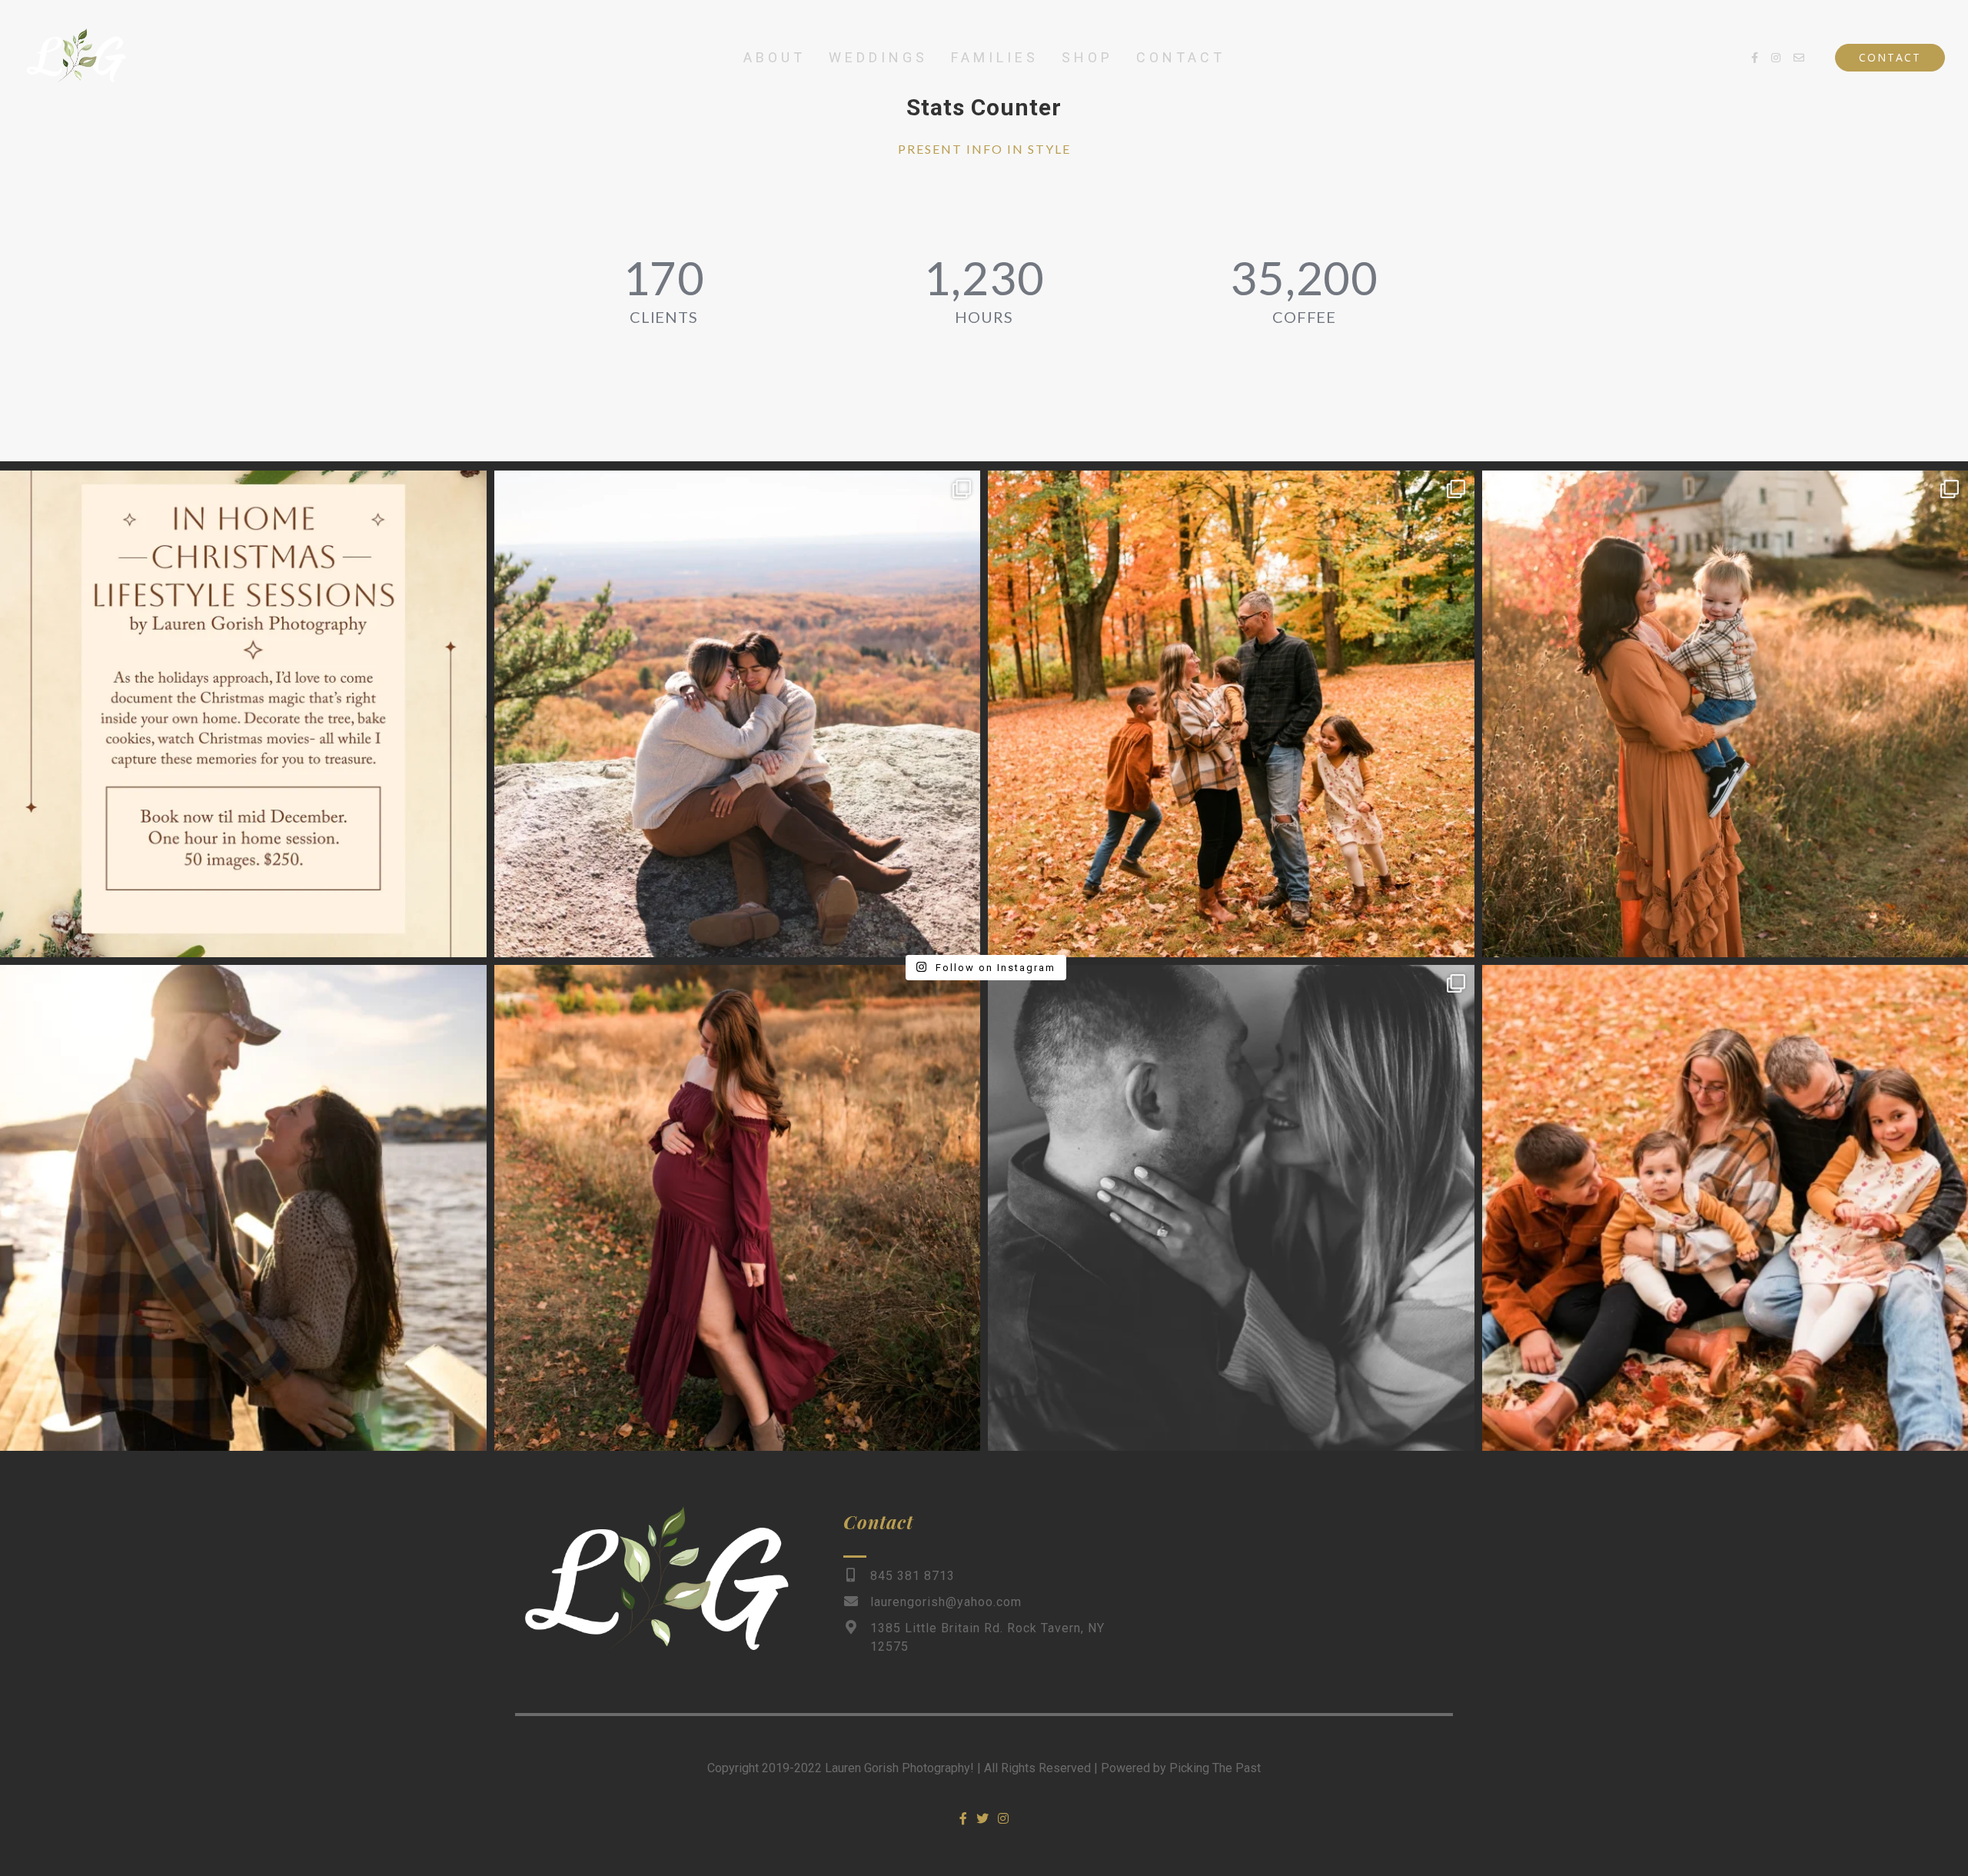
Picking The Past (1215, 1768)
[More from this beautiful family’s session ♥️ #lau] (1231, 714)
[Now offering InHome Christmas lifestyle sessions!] (243, 714)
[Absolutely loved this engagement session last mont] (243, 1208)
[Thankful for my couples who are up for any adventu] (738, 714)
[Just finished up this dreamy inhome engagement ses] (1231, 1208)
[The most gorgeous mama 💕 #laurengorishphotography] (738, 1208)
